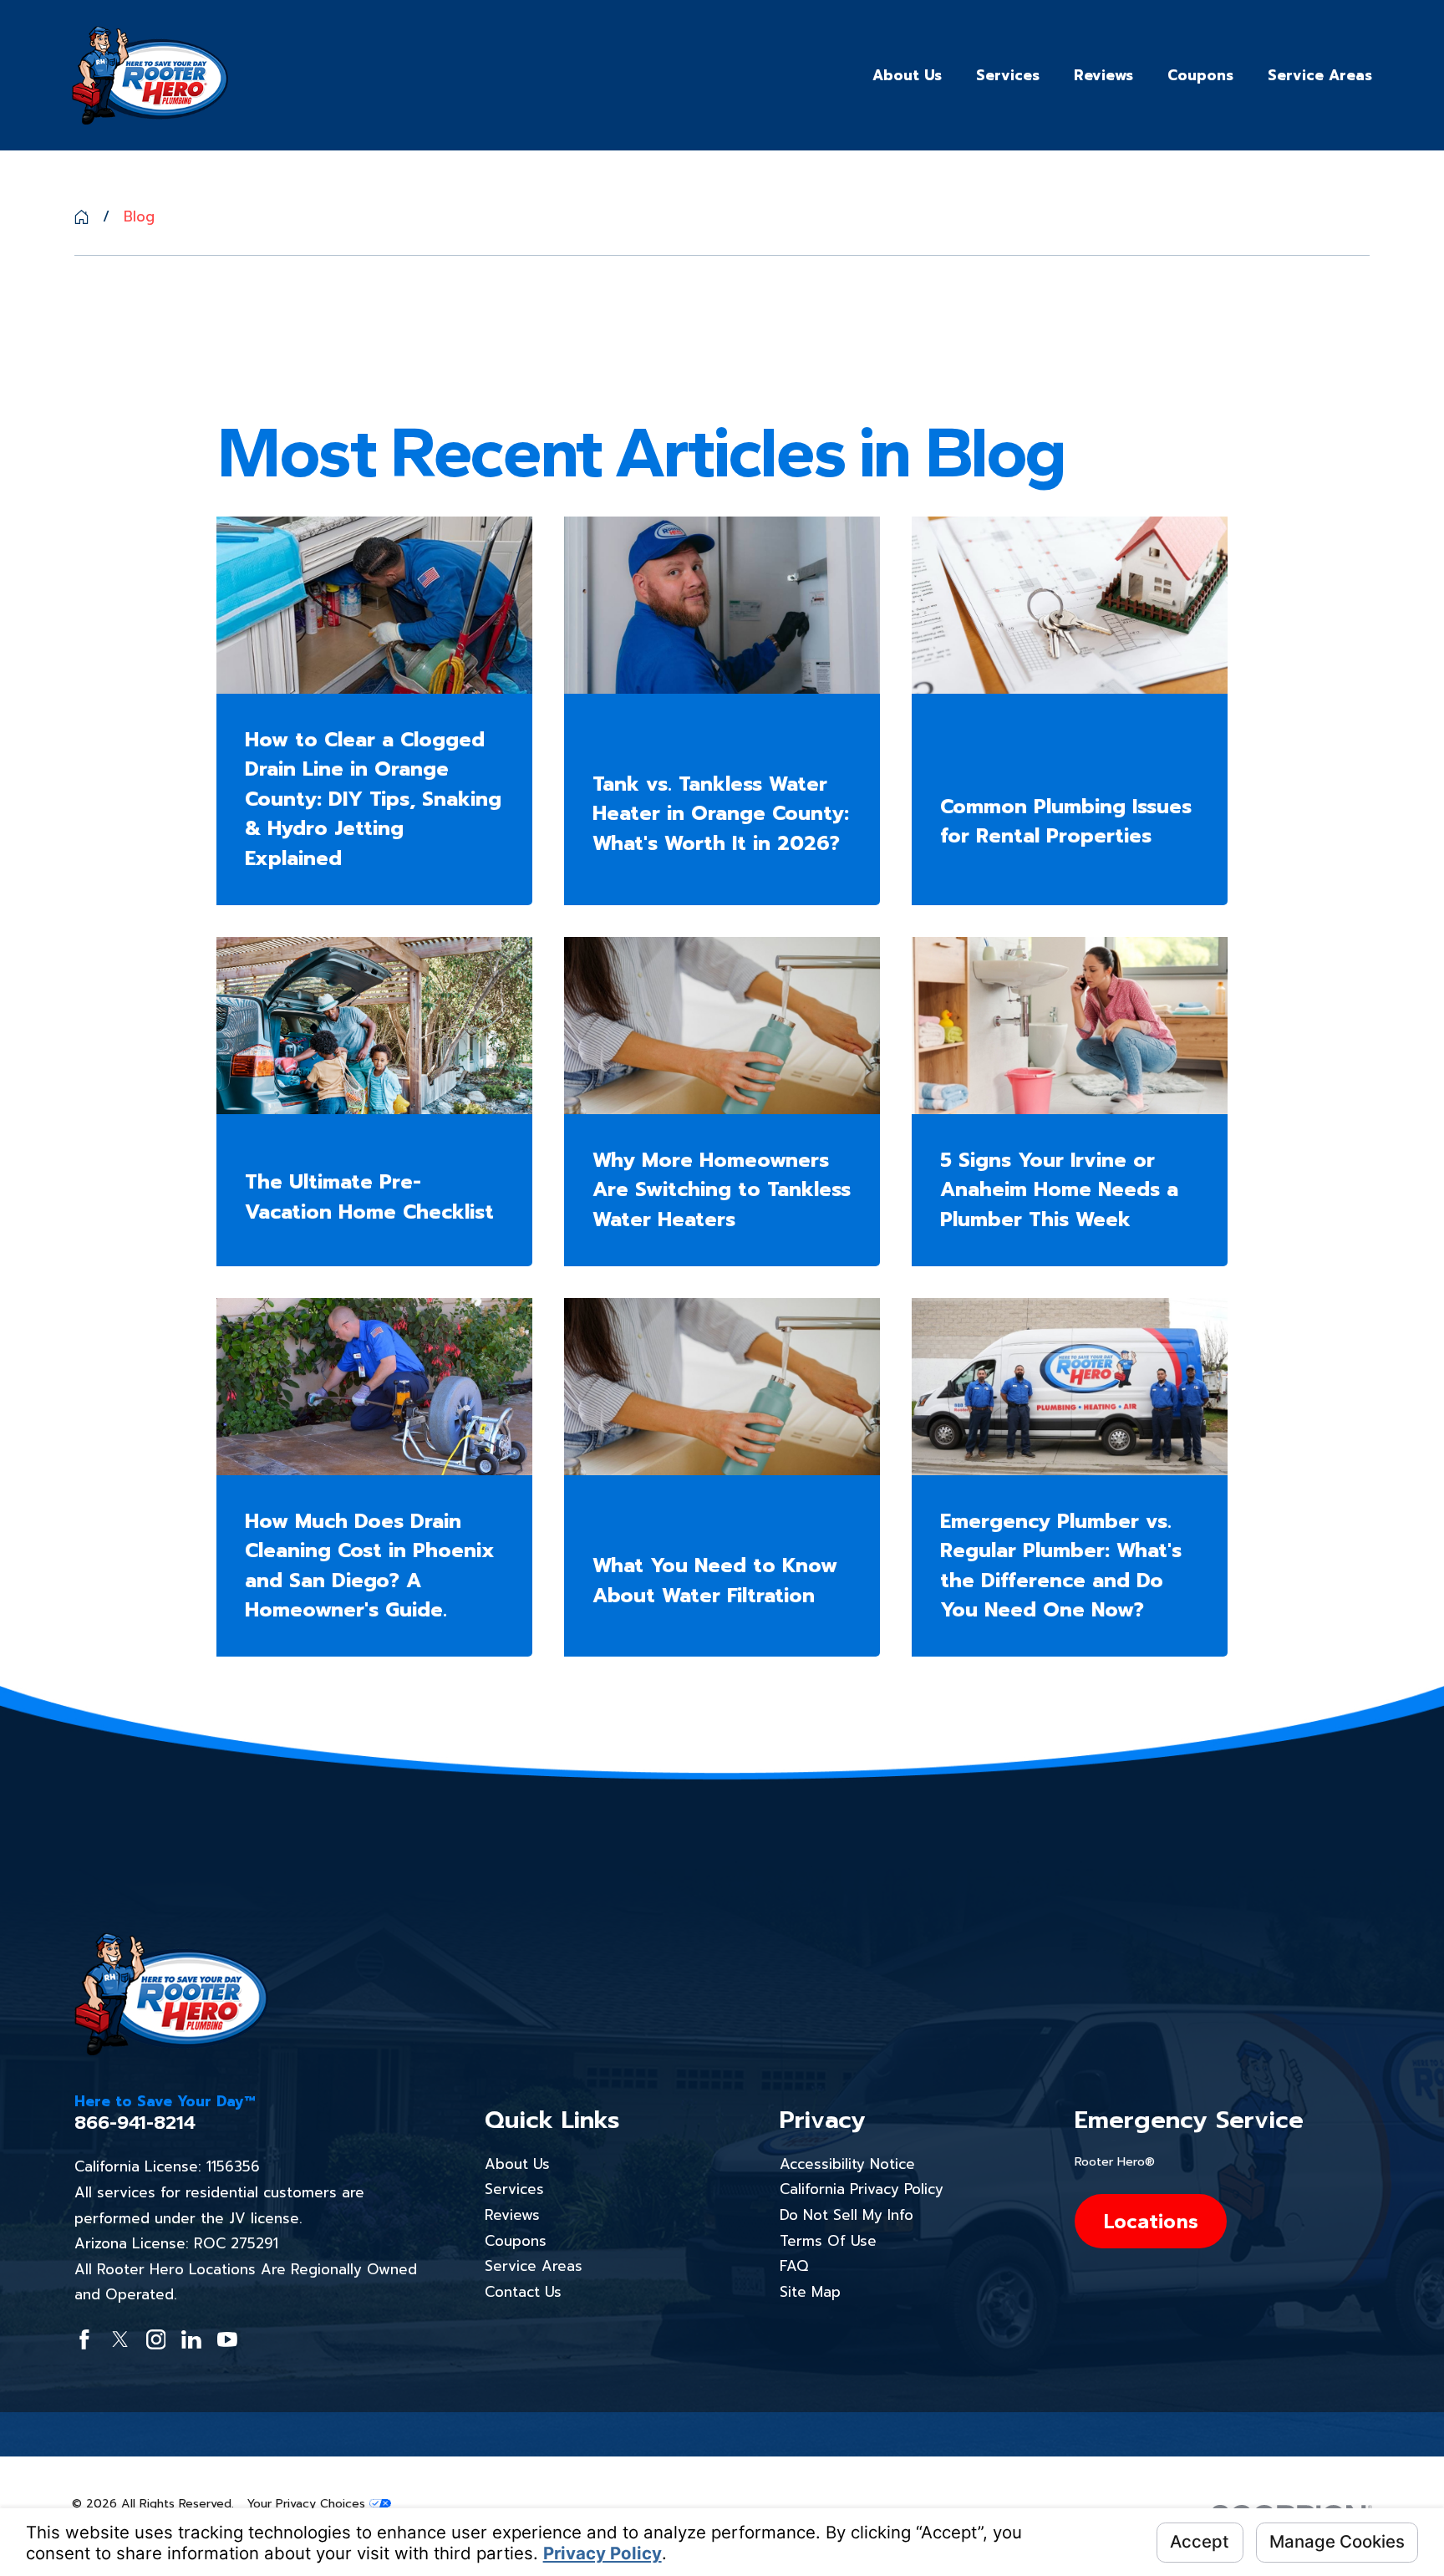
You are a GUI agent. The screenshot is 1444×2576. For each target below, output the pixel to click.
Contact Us (523, 2292)
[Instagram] (156, 2339)
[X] (120, 2339)
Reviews (512, 2215)
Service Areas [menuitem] (1320, 75)
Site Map (810, 2292)
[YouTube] (227, 2339)
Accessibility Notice (847, 2164)
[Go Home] (81, 217)
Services (514, 2189)
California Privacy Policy (862, 2189)
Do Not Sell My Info (847, 2215)
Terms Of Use (828, 2241)
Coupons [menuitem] (1200, 75)
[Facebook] (84, 2339)
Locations (1151, 2221)
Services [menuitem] (1008, 75)
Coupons (516, 2241)
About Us (517, 2164)
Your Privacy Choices (308, 2504)
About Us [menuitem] (907, 75)
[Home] (150, 76)
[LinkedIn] (191, 2339)
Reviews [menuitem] (1103, 75)
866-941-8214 (135, 2123)
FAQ (794, 2266)
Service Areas (534, 2266)
